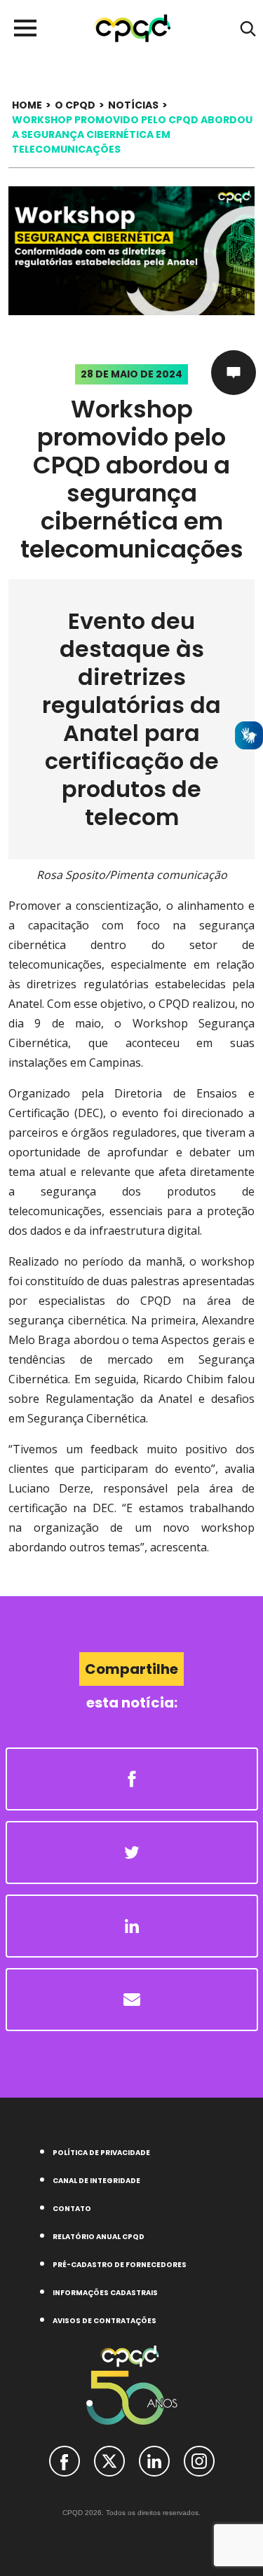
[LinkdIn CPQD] (154, 2460)
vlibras (249, 735)
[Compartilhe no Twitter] (132, 1853)
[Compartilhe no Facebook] (132, 1779)
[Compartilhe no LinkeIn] (132, 1926)
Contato (72, 2209)
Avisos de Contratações (104, 2321)
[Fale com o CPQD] (234, 373)
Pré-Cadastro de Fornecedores (120, 2265)
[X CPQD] (109, 2460)
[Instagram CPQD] (199, 2460)
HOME (27, 105)
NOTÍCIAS (133, 105)
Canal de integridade (96, 2181)
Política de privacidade (101, 2153)
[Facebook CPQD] (65, 2460)
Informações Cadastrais (105, 2293)
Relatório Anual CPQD (99, 2237)
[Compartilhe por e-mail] (132, 2000)
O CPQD (75, 105)
